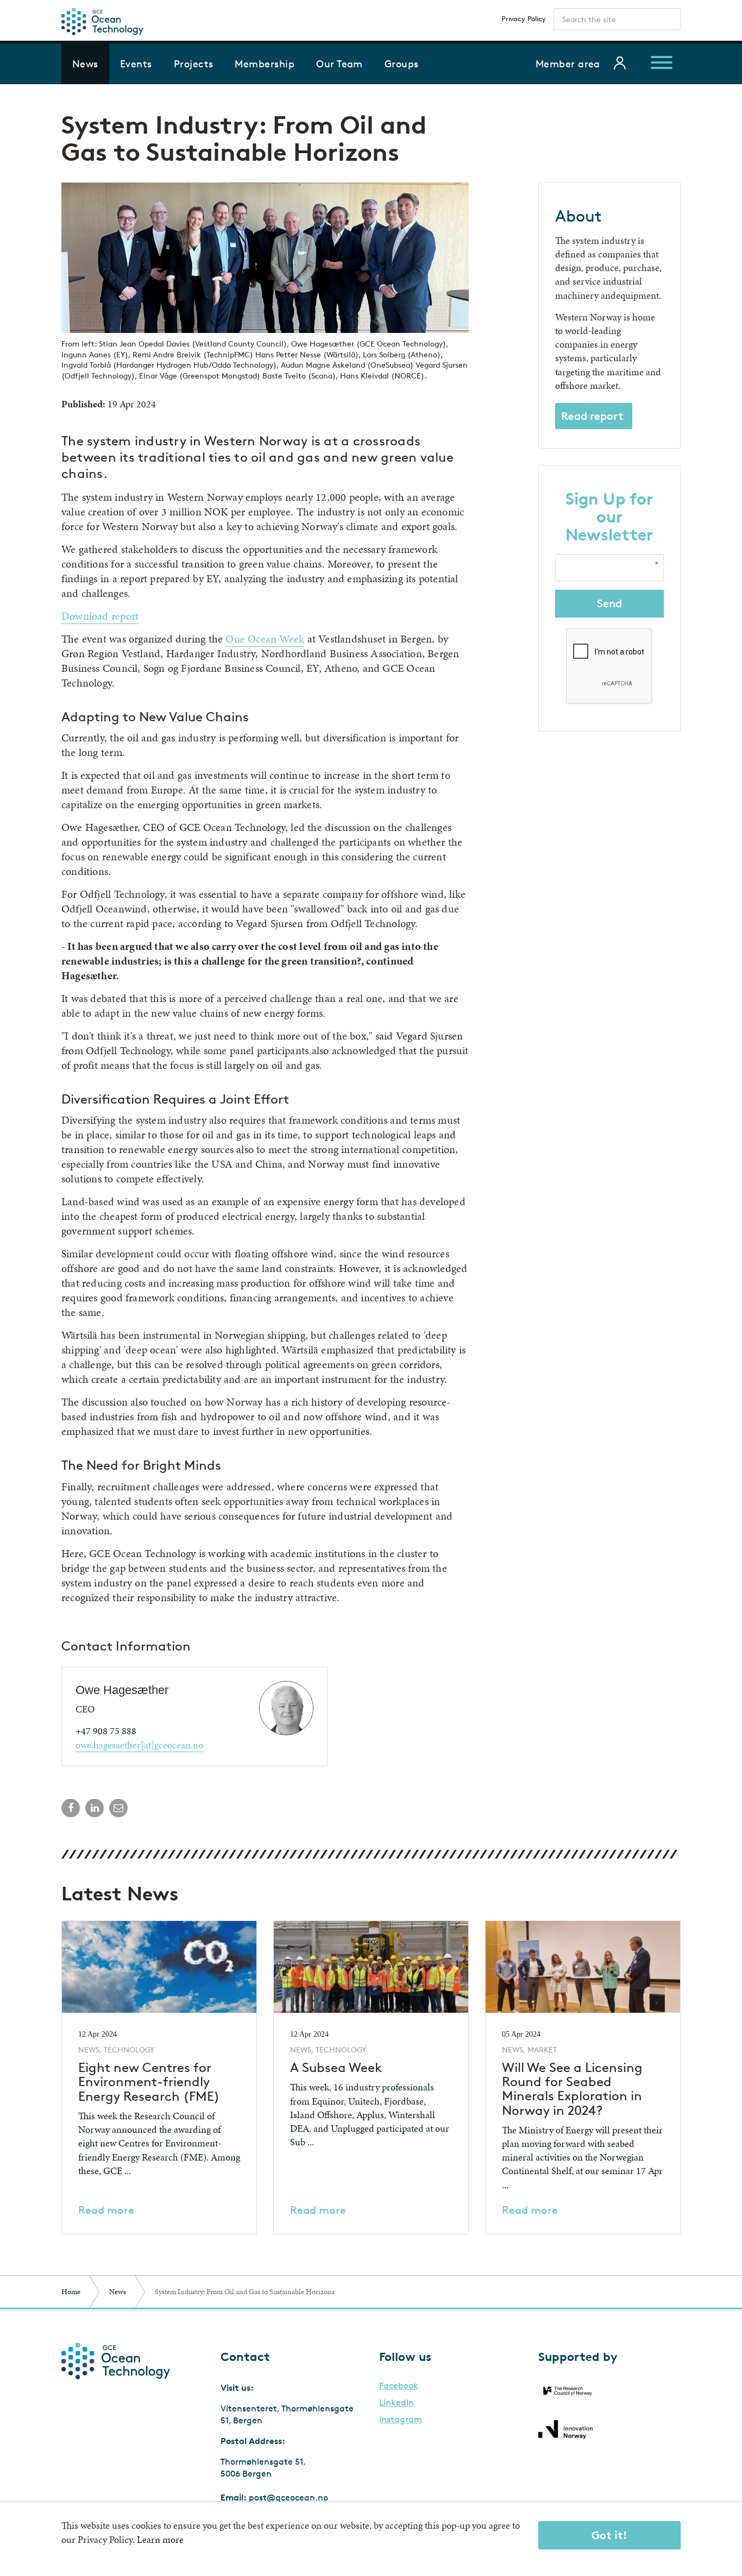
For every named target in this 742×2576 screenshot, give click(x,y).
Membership (265, 64)
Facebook (399, 2386)
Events (136, 64)
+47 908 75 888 (106, 1731)
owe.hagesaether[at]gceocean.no (139, 1745)
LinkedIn (397, 2403)
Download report (100, 616)
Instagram (401, 2420)
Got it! (609, 2535)
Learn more (160, 2539)
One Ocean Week (265, 639)
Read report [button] (592, 416)
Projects (194, 64)
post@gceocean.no (288, 2498)
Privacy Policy (524, 18)
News (85, 64)
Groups (402, 64)
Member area (568, 64)
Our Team (339, 64)
